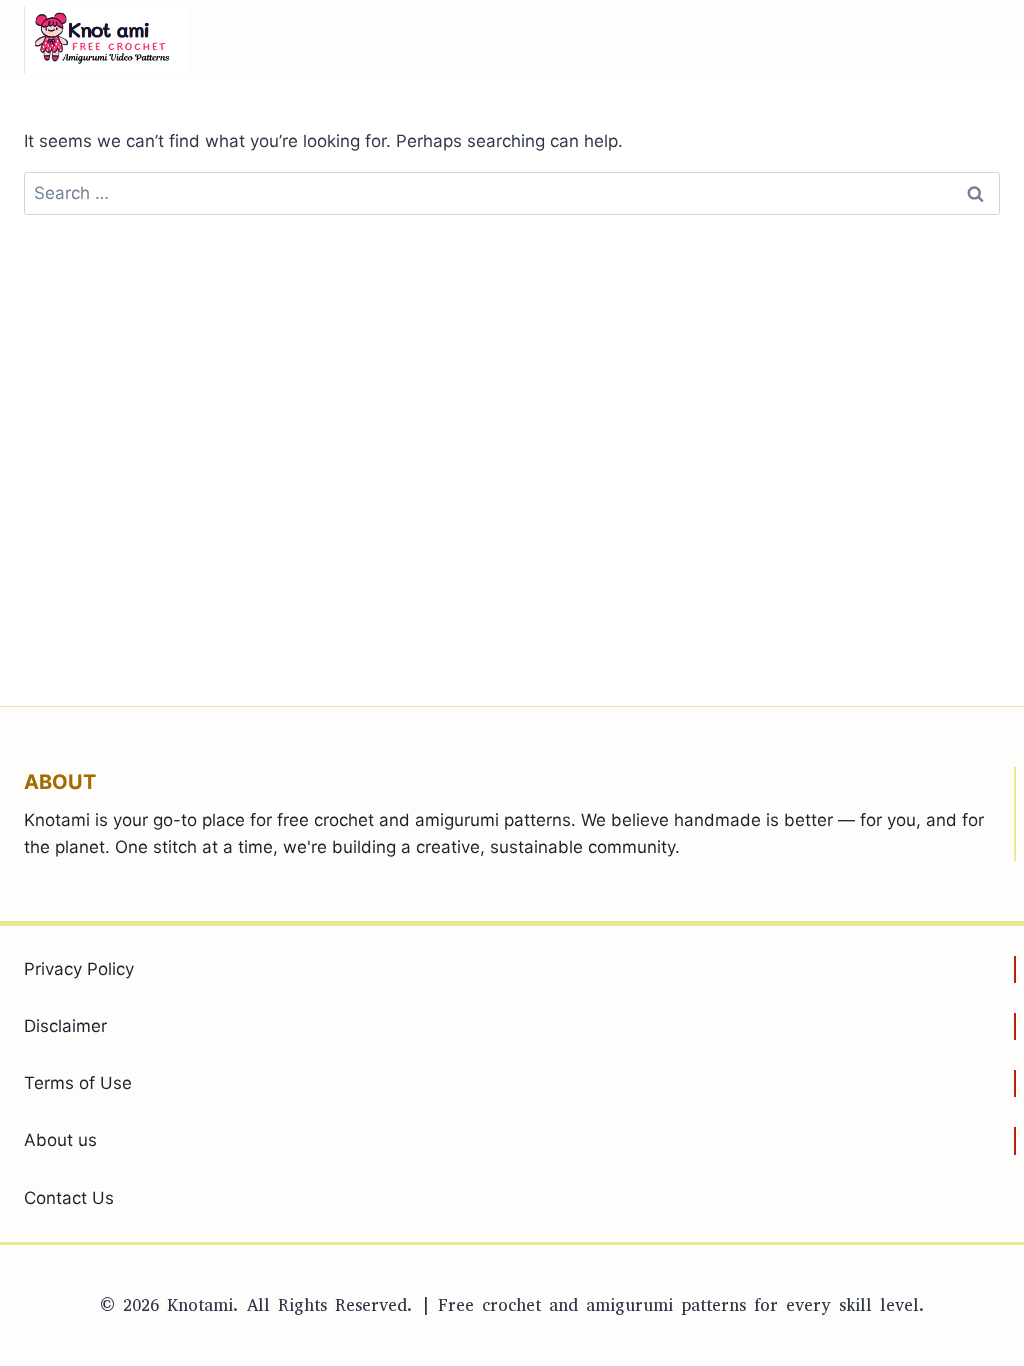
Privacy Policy (79, 969)
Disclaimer (65, 1026)
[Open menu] (981, 39)
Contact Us (69, 1198)
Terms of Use (78, 1083)
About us (60, 1140)
